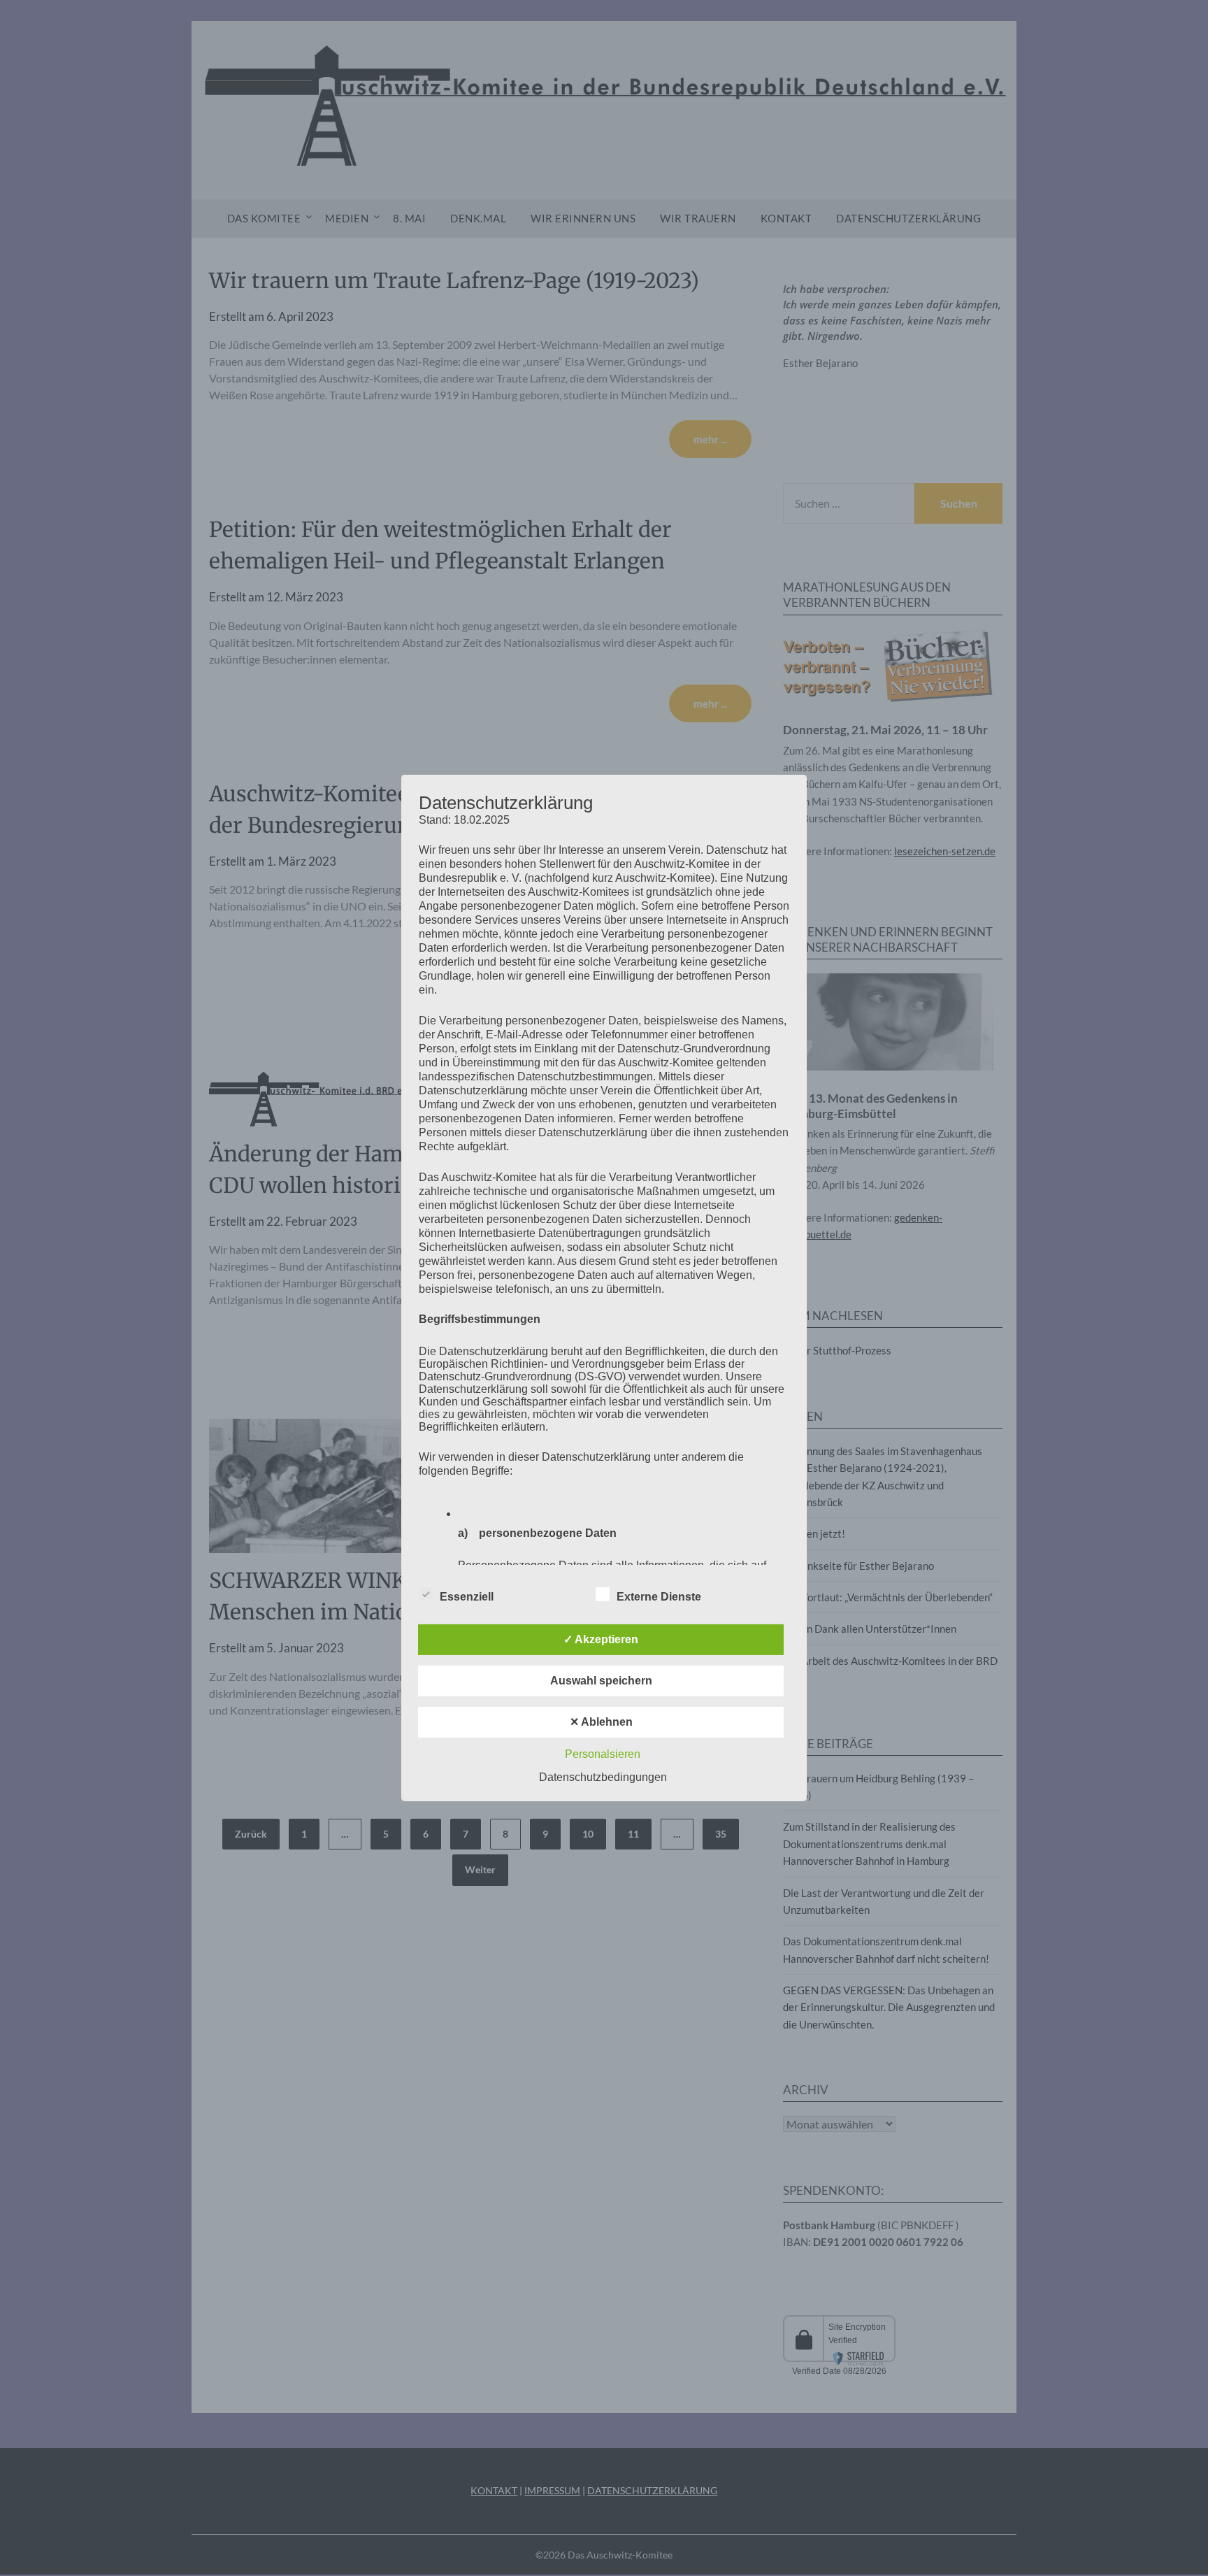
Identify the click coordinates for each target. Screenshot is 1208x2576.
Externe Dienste (659, 1597)
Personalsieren (603, 1754)
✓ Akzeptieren (601, 1639)
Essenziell (467, 1597)
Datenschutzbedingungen (603, 1777)
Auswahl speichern (601, 1681)
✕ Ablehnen (601, 1722)
